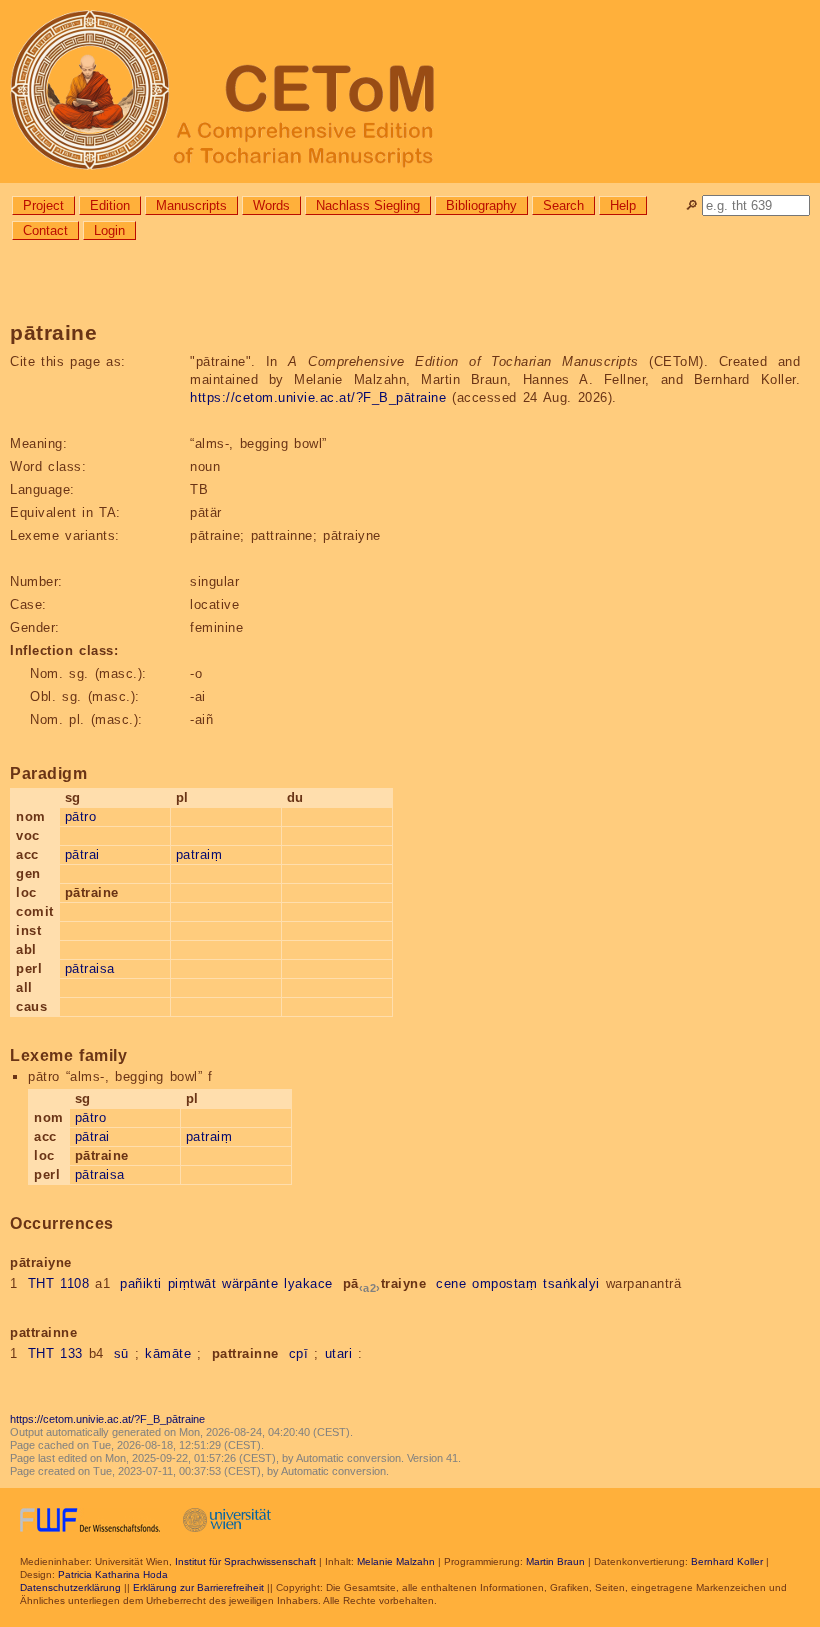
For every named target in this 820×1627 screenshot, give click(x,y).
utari (339, 1353)
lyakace (308, 1283)
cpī (299, 1353)
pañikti (141, 1283)
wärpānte (250, 1283)
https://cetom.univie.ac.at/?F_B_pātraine (318, 397)
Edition (110, 205)
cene (451, 1283)
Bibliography (481, 205)
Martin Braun (555, 1561)
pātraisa (90, 968)
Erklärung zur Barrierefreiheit (198, 1587)
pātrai (82, 854)
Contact (45, 230)
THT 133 (55, 1353)
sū (121, 1353)
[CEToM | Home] (410, 91)
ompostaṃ (504, 1283)
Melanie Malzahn (396, 1561)
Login (109, 230)
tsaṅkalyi (571, 1283)
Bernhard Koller (727, 1561)
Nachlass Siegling (368, 205)
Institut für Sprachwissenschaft (245, 1561)
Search (563, 205)
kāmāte (168, 1353)
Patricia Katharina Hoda (113, 1574)
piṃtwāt (192, 1283)
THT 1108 (59, 1283)
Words (271, 205)
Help (623, 205)
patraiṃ (199, 854)
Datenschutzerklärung (70, 1587)
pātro (81, 816)
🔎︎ (691, 205)
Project (43, 205)
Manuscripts (191, 205)
